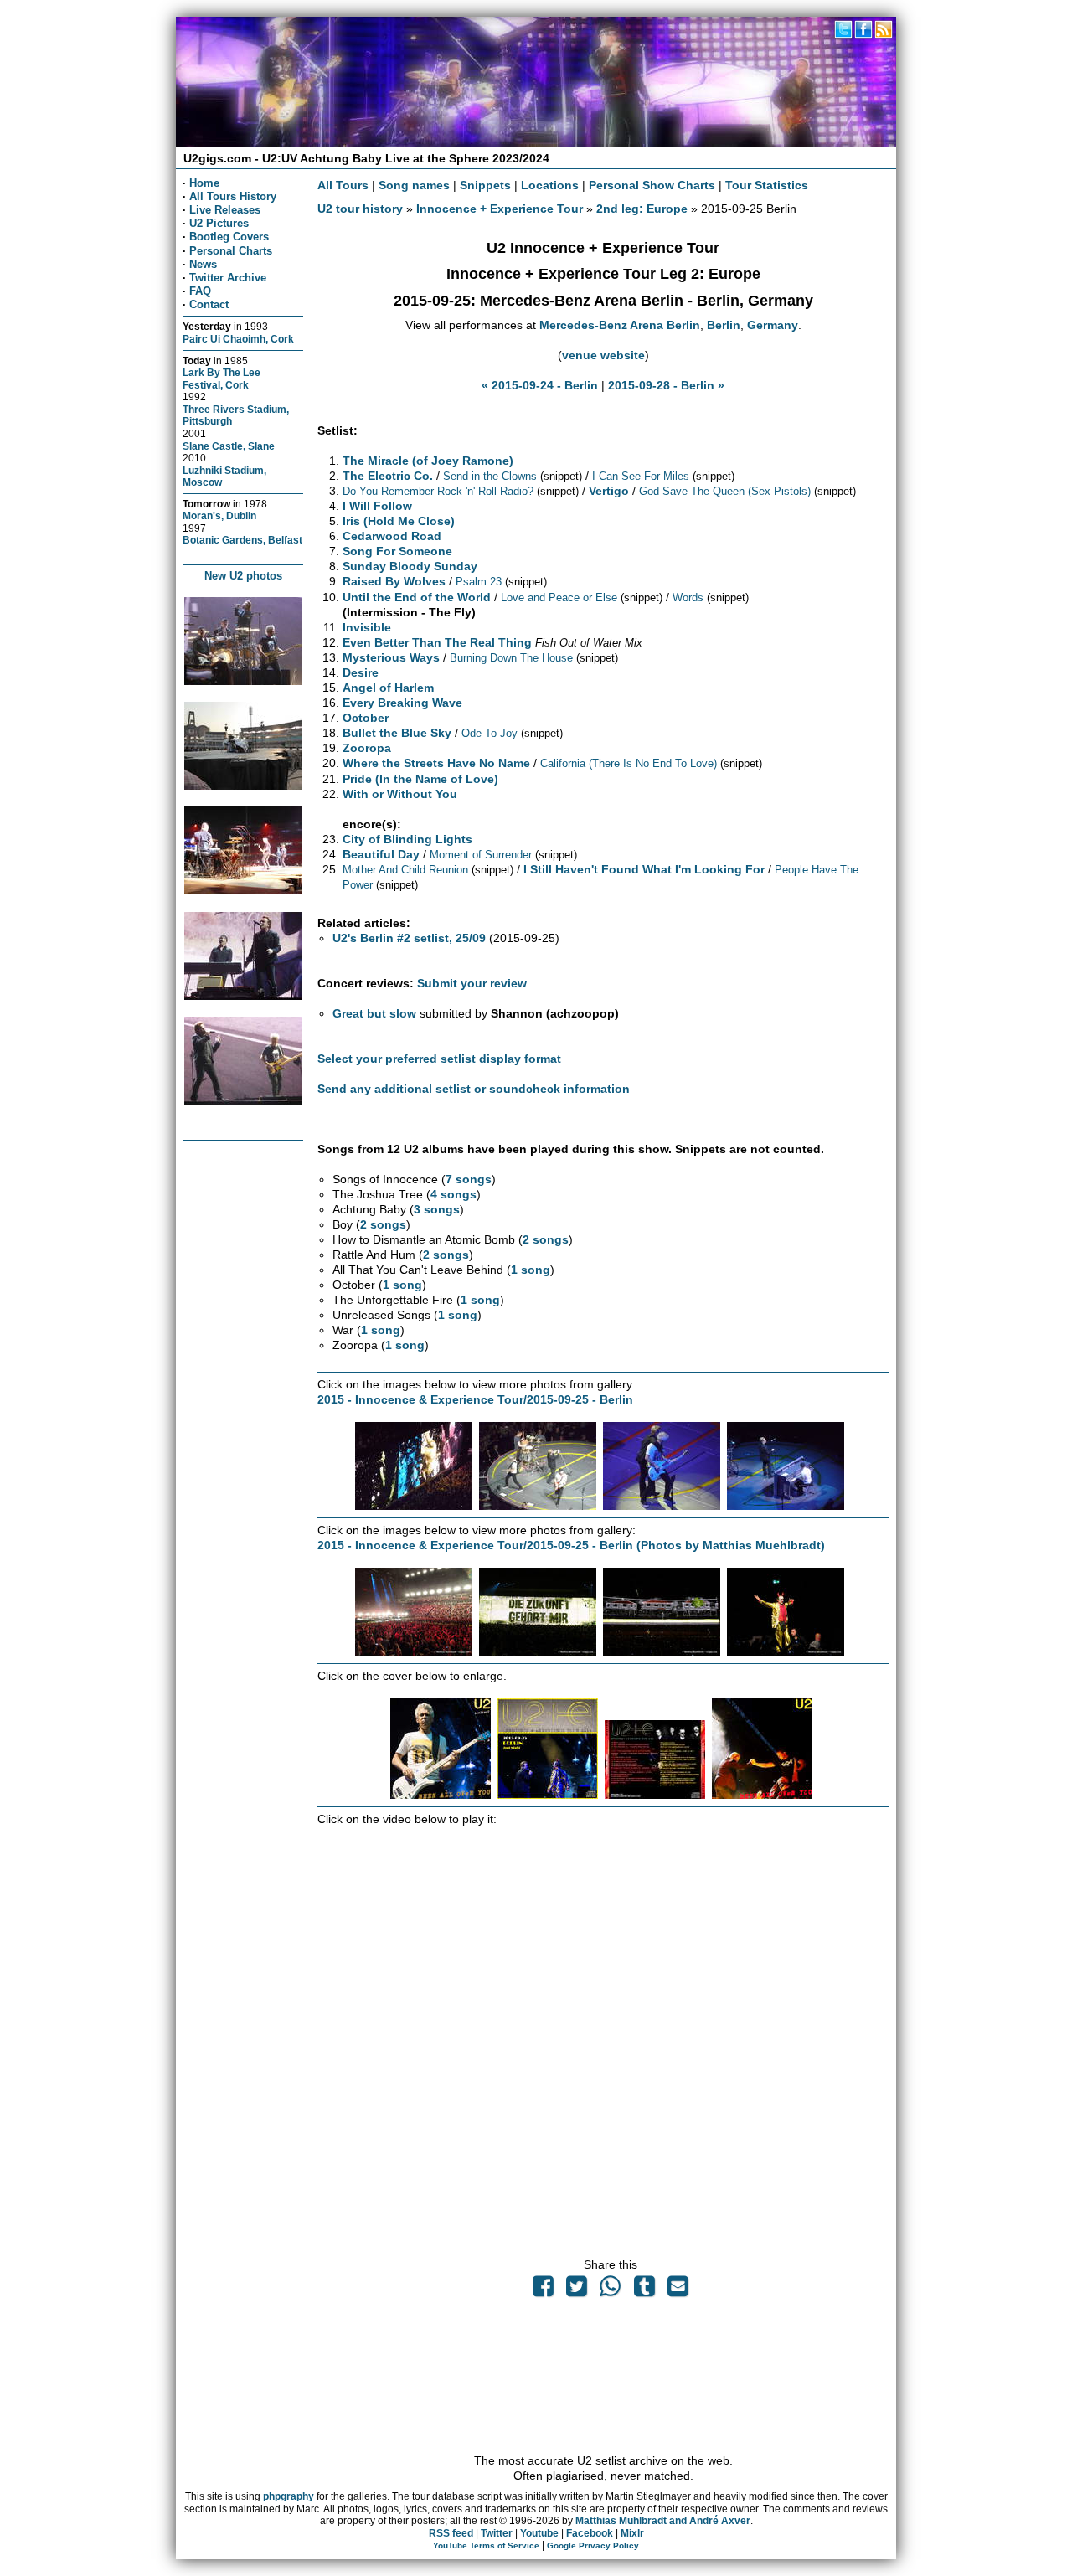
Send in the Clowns (490, 476)
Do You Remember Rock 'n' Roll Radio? (438, 491)
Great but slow (374, 1013)
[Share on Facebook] (543, 2290)
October (366, 718)
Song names (414, 185)
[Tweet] (577, 2290)
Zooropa (367, 748)
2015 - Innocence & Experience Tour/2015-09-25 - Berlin (475, 1399)
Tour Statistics (767, 185)
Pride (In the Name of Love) (420, 779)
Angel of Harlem (388, 688)
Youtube (539, 2533)
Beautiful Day (381, 854)
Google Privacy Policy (593, 2545)
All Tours (343, 185)
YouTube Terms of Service (486, 2545)
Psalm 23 (479, 582)
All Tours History (233, 196)
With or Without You (400, 794)
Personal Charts (231, 251)
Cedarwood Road (392, 536)
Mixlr (632, 2533)
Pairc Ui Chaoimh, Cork (238, 339)
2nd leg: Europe (642, 209)
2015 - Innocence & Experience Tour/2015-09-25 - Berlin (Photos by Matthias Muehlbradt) (571, 1545)
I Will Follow (377, 506)
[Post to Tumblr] (644, 2290)
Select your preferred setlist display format (439, 1059)
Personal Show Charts (652, 185)
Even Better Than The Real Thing (437, 642)
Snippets (485, 185)
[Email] (678, 2290)
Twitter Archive (228, 278)
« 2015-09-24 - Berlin (540, 385)
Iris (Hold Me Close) (399, 521)
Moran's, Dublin (219, 515)
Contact (209, 304)
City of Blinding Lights (407, 839)
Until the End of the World (417, 597)
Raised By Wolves (394, 581)
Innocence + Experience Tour (500, 209)
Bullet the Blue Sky (397, 733)
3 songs (437, 1209)
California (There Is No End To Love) (629, 763)
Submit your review (472, 983)
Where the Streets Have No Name (436, 763)
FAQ (200, 291)
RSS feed (451, 2533)
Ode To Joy (490, 733)
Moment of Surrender (481, 855)
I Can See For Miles (641, 476)
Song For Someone (397, 551)
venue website (603, 355)
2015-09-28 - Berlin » (666, 385)
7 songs (469, 1179)
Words (688, 598)
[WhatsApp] (611, 2290)
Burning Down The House (511, 658)
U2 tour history (360, 209)
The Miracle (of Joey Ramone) (428, 461)
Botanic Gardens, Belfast (242, 540)
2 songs (383, 1224)
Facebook (590, 2533)
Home (204, 183)
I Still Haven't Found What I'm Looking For (644, 869)
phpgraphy (289, 2496)
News (203, 264)
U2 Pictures (219, 223)
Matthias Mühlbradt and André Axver (663, 2521)
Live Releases (225, 210)
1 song (531, 1270)
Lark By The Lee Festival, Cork (222, 379)
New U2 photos (243, 576)
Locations (550, 185)
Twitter (497, 2533)
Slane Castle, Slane (229, 446)
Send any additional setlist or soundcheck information (474, 1089)
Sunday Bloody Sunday (410, 566)
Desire (361, 672)
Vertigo (609, 491)
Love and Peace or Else (559, 598)
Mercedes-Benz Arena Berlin (620, 325)
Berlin (724, 325)
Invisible (367, 627)
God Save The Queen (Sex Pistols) (725, 491)
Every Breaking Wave (402, 703)
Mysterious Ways (391, 657)
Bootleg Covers (229, 237)
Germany (773, 325)
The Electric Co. (388, 476)
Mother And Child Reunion (405, 870)
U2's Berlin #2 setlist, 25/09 (409, 938)
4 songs (454, 1194)
